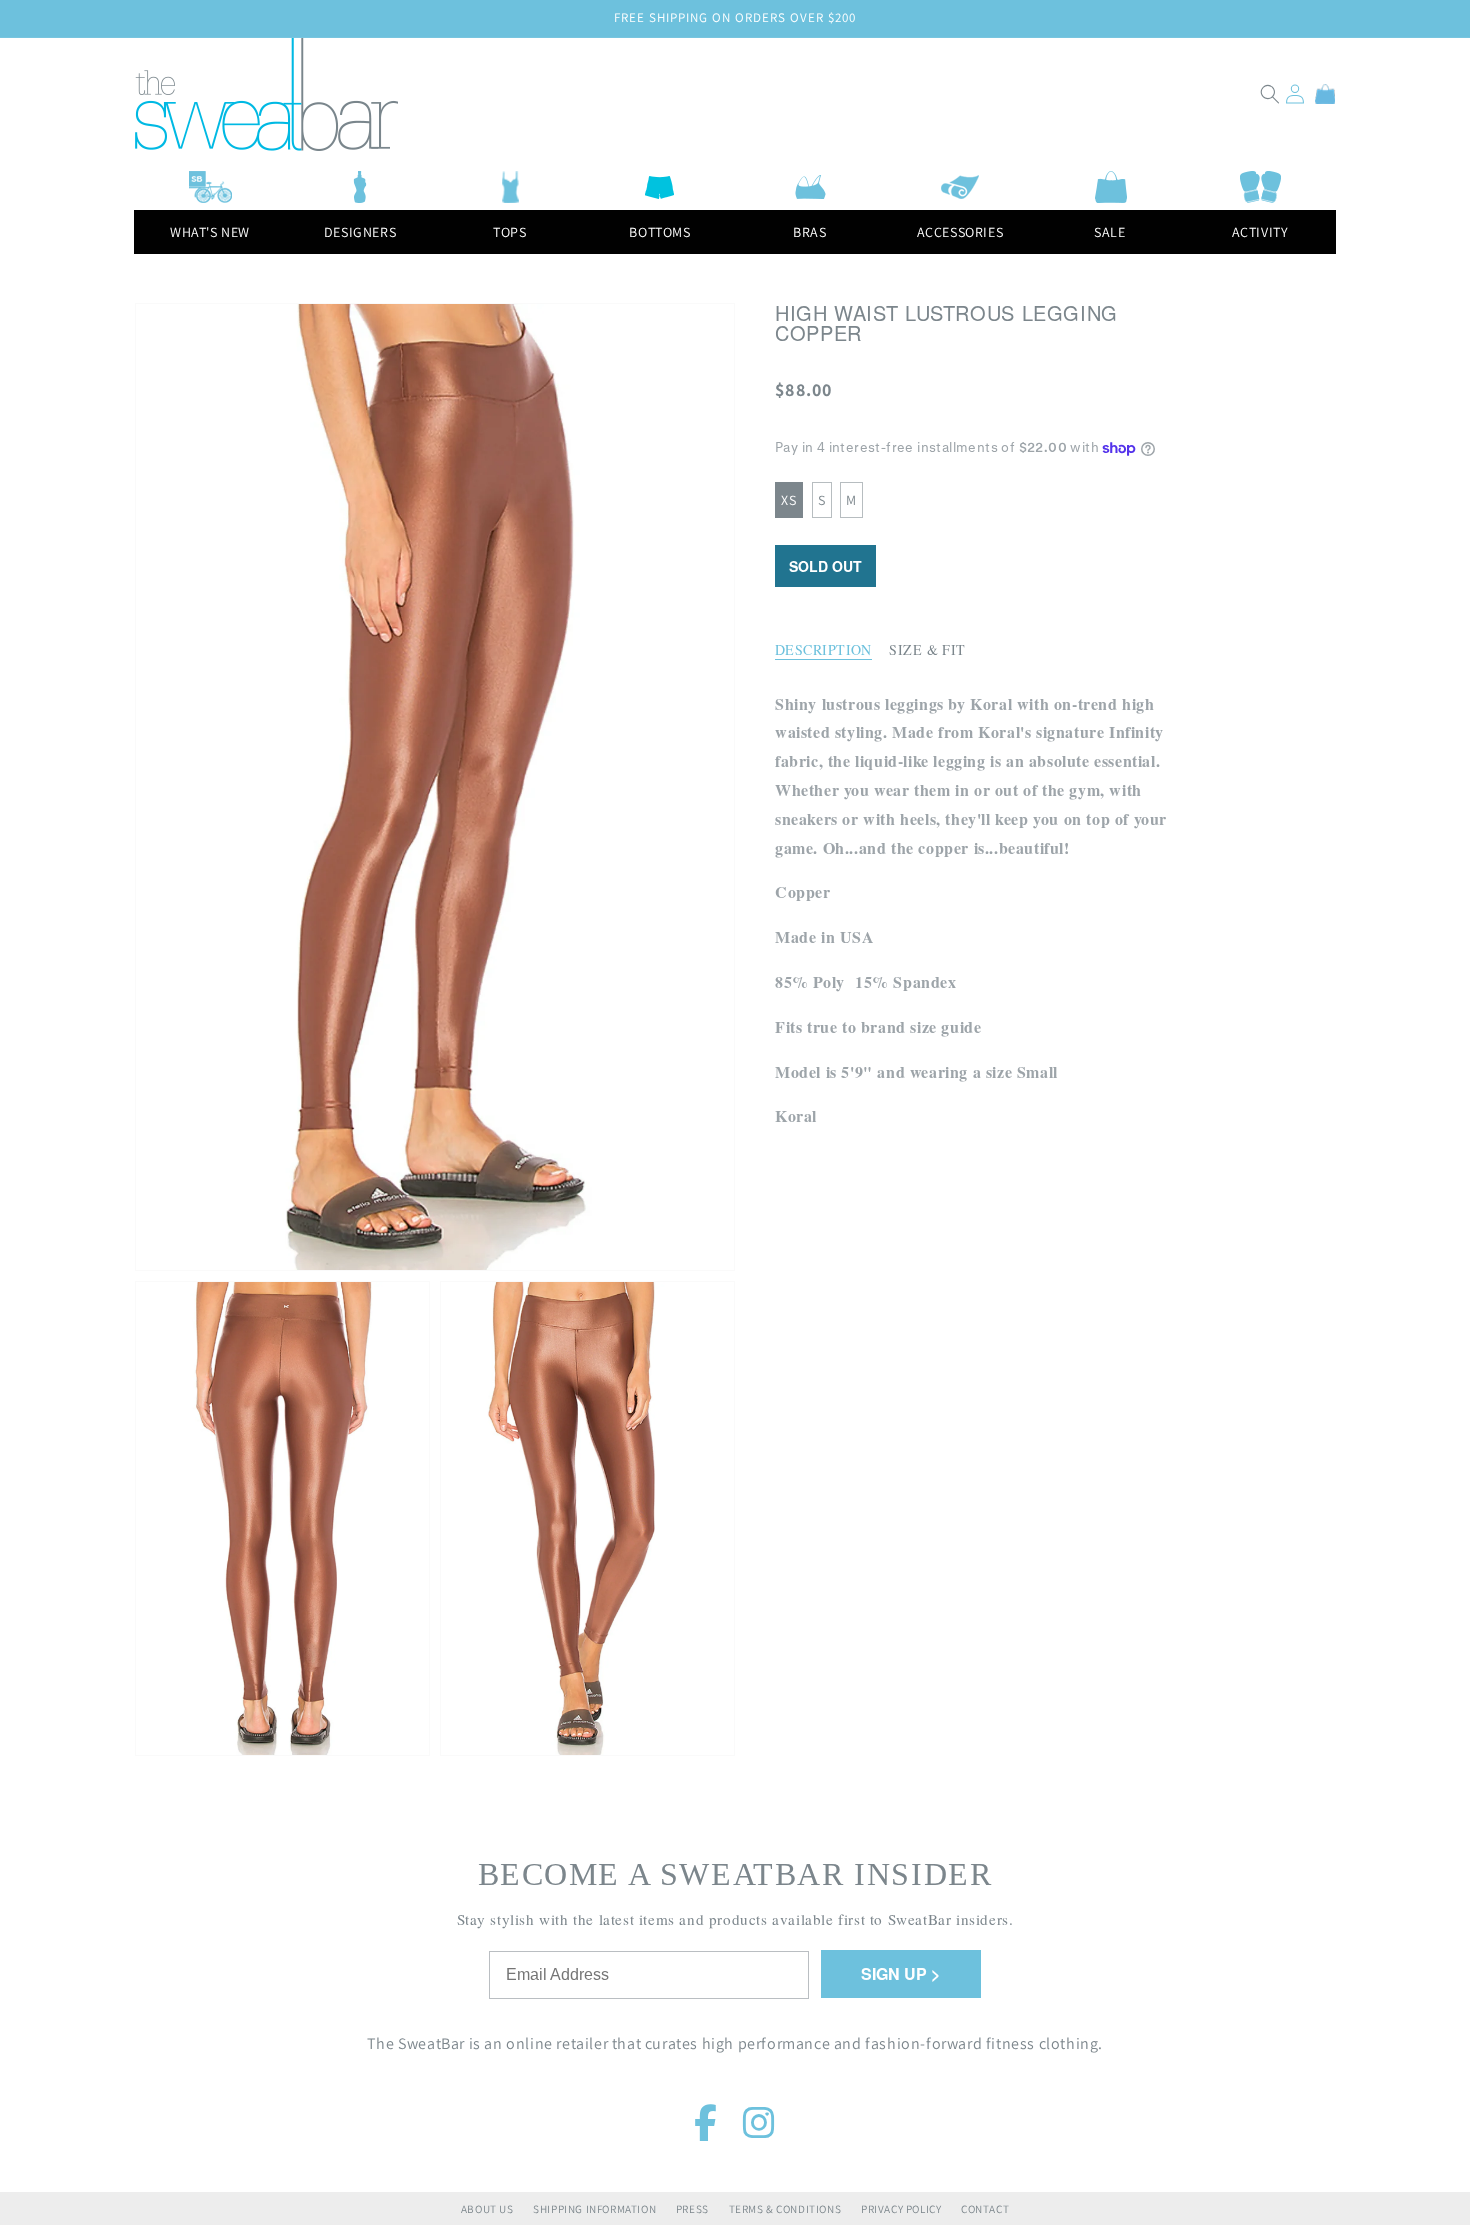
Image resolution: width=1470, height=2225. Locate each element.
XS (789, 500)
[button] (1270, 94)
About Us (487, 2209)
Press (692, 2209)
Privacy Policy (901, 2209)
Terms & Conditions (785, 2209)
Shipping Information (594, 2209)
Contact (985, 2209)
